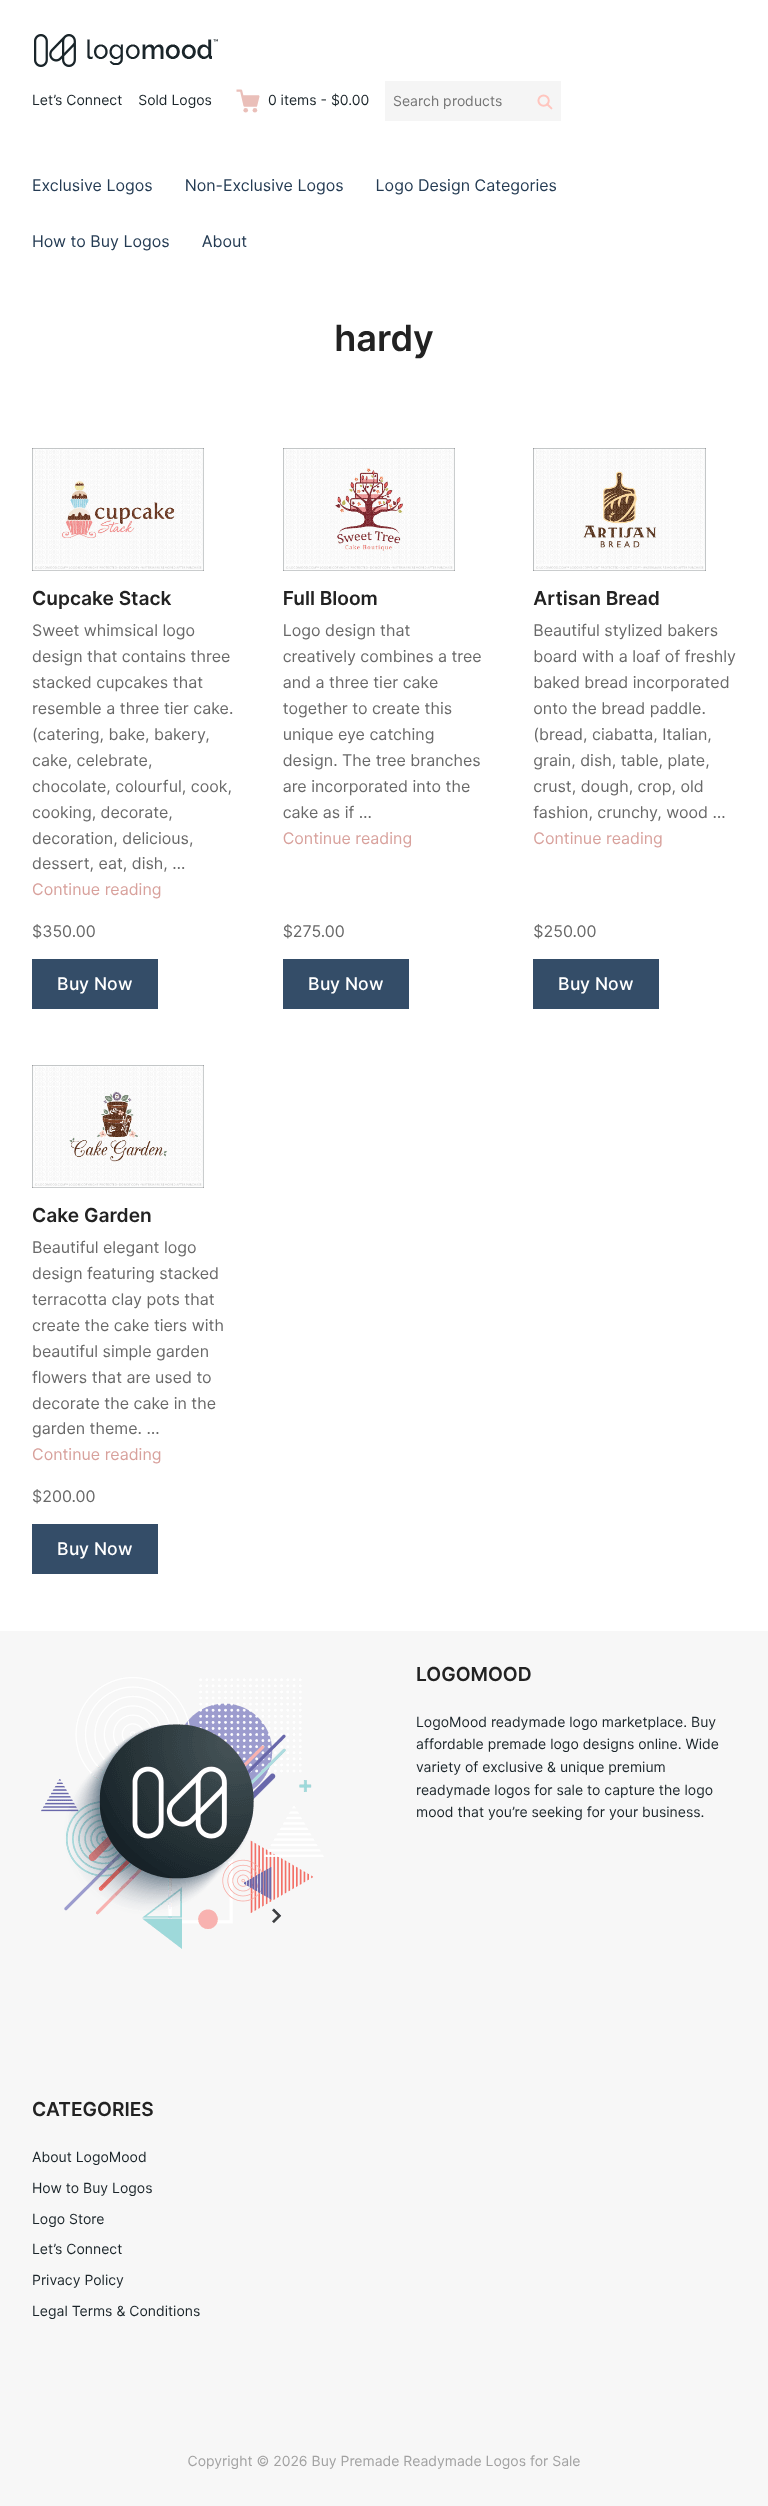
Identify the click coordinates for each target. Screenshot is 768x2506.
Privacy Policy (78, 2280)
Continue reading (97, 889)
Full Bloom (330, 598)
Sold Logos (175, 100)
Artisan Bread (596, 598)
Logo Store (68, 2219)
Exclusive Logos (92, 185)
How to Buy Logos (101, 241)
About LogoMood (89, 2157)
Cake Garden (92, 1215)
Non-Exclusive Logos (264, 185)
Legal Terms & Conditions (116, 2311)
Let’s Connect (77, 100)
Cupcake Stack (101, 598)
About (224, 241)
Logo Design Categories (466, 185)
